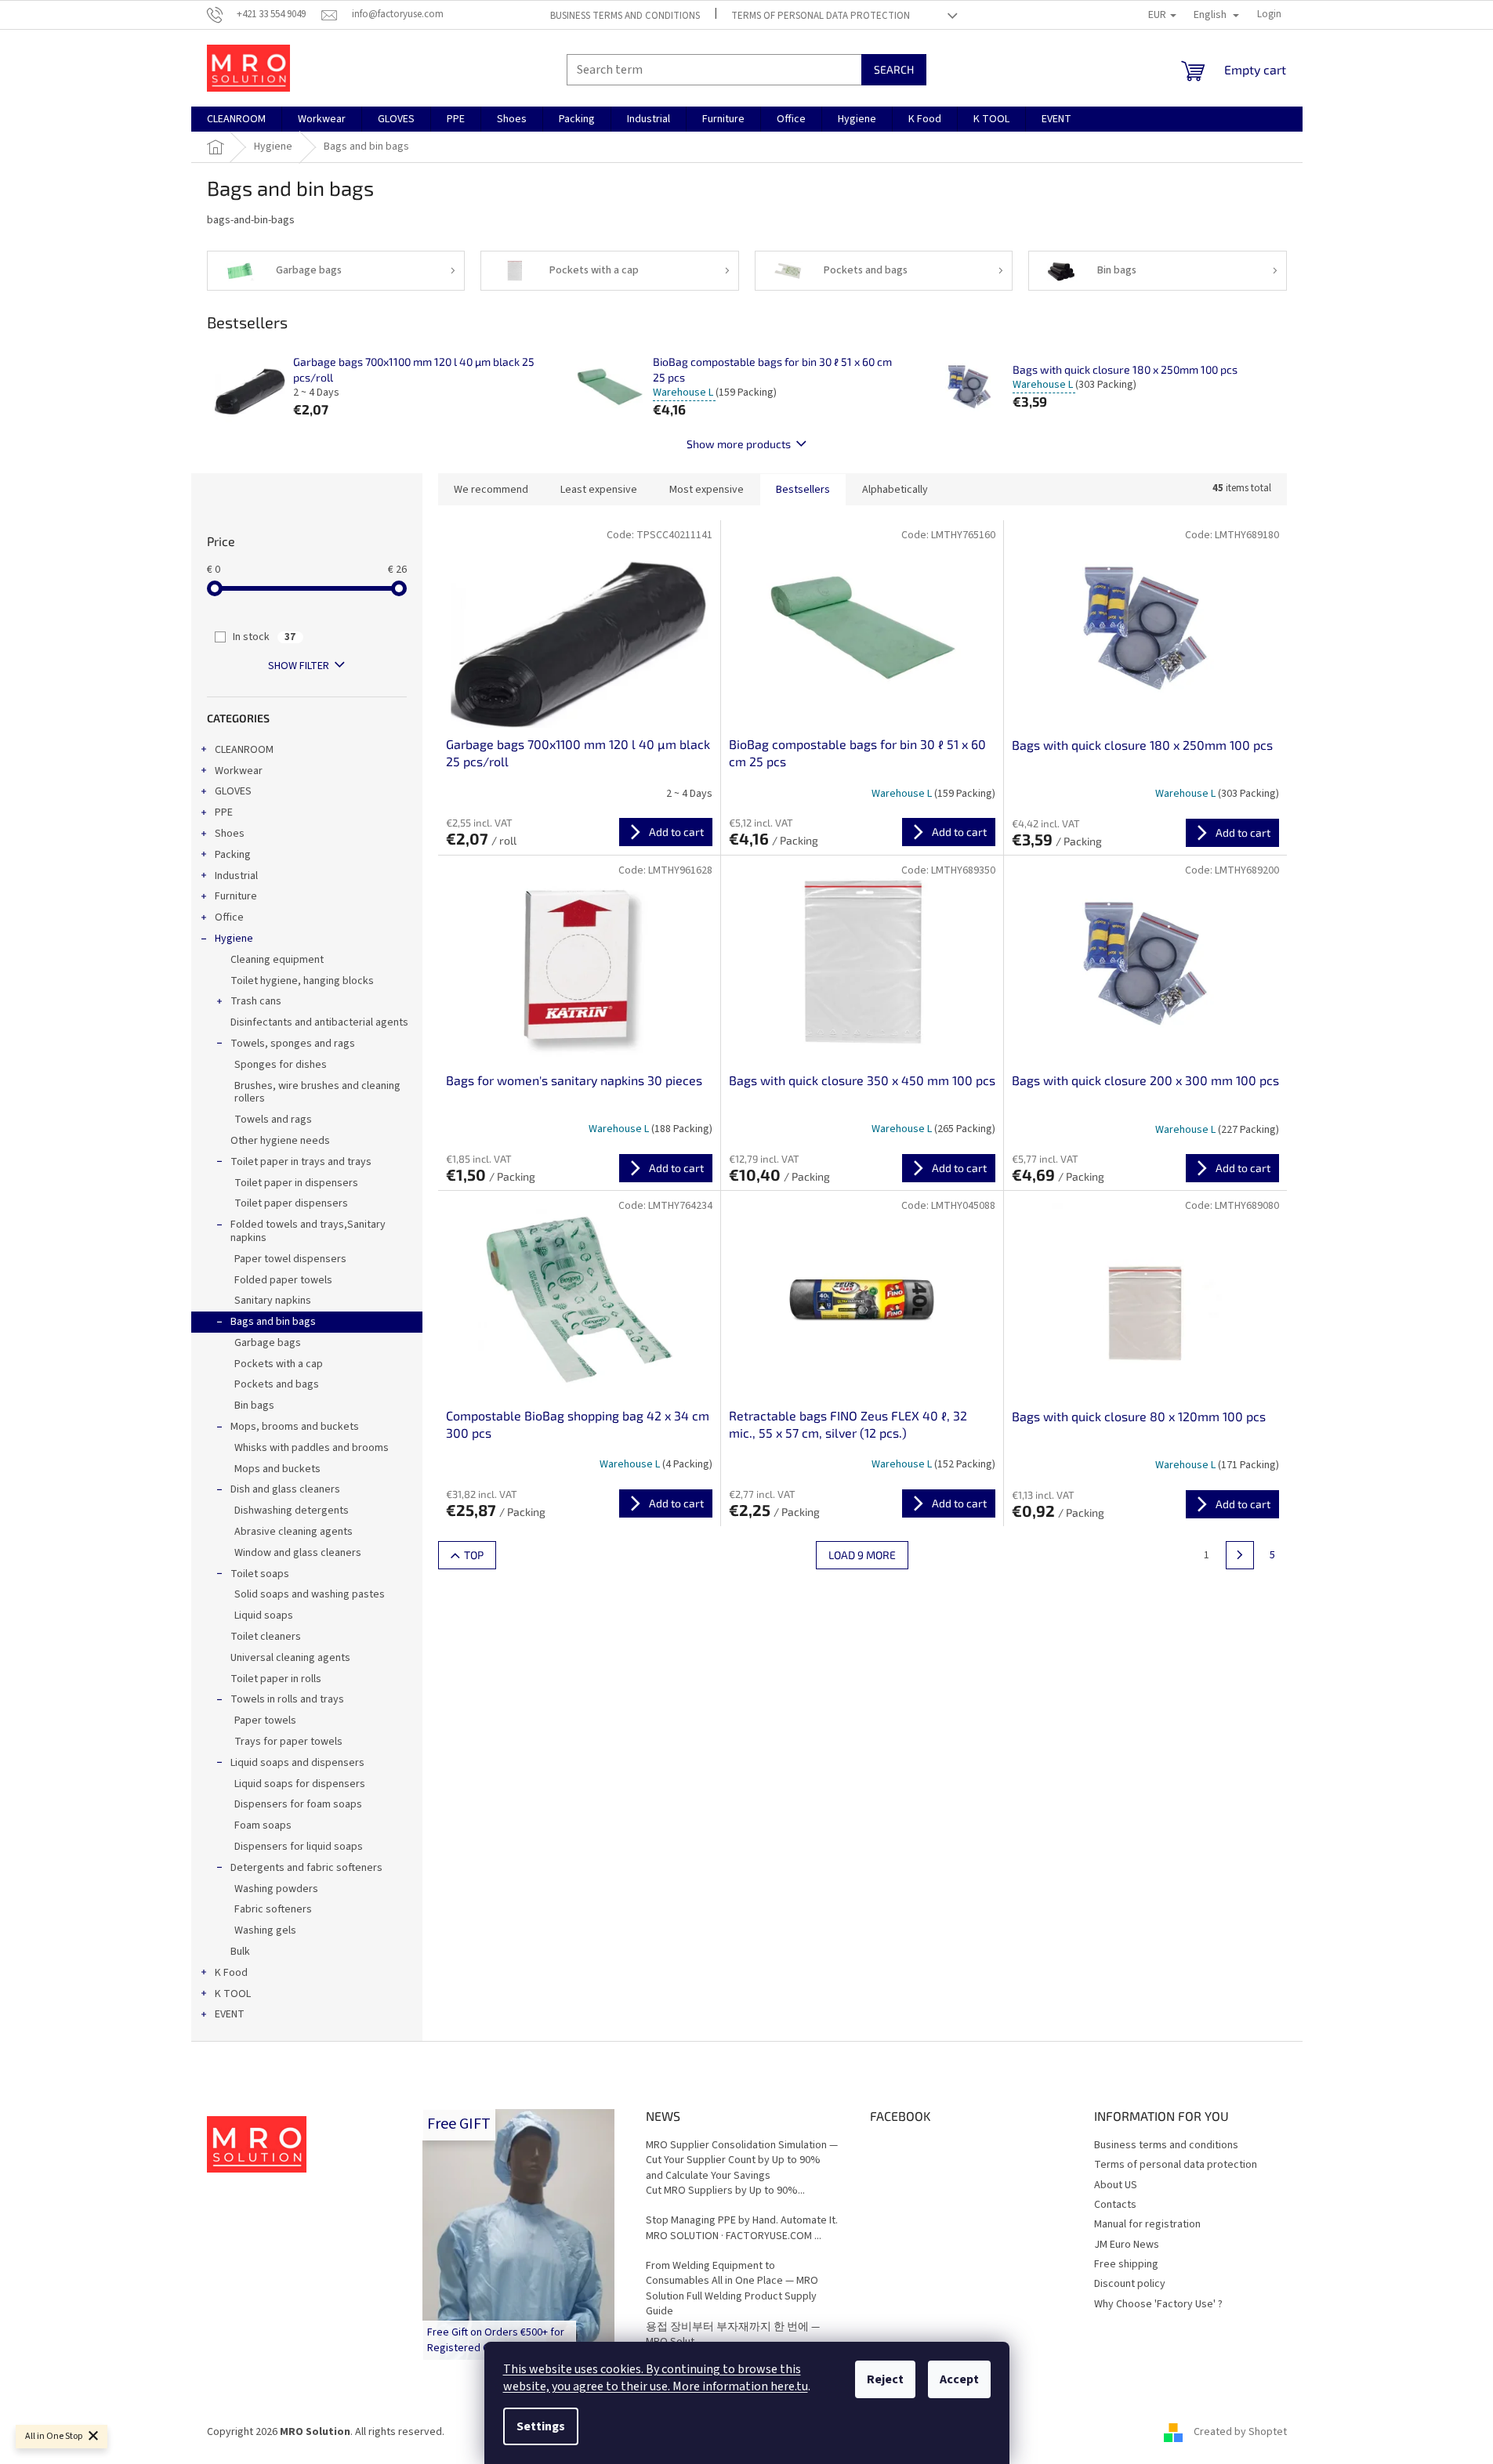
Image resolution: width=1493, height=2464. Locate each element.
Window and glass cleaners (298, 1553)
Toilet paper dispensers (291, 1203)
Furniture (236, 896)
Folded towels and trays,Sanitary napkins (308, 1231)
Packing (233, 855)
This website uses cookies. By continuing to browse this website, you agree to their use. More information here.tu (656, 2378)
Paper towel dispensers (290, 1259)
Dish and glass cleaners (285, 1489)
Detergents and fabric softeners (306, 1868)
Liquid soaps (264, 1616)
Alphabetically (895, 490)
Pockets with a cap (279, 1364)
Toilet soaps (260, 1574)
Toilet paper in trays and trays (301, 1162)
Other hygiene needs (280, 1141)
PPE (224, 812)
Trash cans (256, 1001)
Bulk (240, 1952)
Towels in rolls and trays (287, 1699)
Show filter (299, 666)
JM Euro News (1127, 2245)
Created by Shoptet (1240, 2432)
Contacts (1115, 2205)
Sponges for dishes (281, 1065)
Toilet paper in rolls (276, 1679)
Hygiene (234, 939)
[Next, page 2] (1240, 1555)
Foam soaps (263, 1825)
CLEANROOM (244, 750)
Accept (959, 2379)
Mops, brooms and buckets (295, 1427)
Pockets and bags (277, 1384)
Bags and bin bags (273, 1322)
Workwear (239, 771)
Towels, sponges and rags (293, 1044)
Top (474, 1555)
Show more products (739, 444)
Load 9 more (862, 1555)
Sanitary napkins (273, 1301)
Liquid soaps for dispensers (300, 1784)
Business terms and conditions (625, 16)
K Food (231, 1973)
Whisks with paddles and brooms (312, 1448)
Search (894, 69)
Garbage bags (268, 1343)
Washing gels (265, 1930)
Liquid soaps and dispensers (297, 1763)
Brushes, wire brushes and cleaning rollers (317, 1093)
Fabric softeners (273, 1909)
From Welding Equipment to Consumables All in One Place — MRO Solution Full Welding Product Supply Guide (732, 2289)
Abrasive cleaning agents (294, 1532)
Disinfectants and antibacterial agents (319, 1022)
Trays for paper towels (288, 1742)
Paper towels (265, 1720)
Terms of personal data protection (821, 16)
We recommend (491, 490)
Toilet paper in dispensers (296, 1183)
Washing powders (276, 1889)
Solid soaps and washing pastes (310, 1594)
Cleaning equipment (277, 960)
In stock (264, 637)
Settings (541, 2426)
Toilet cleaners (266, 1637)
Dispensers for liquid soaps (299, 1847)
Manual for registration (1147, 2224)
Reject (885, 2379)
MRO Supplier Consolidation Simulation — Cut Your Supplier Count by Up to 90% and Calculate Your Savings (742, 2161)
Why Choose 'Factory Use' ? (1158, 2304)
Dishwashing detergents (292, 1511)
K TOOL (233, 1994)
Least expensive (599, 490)
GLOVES (233, 791)
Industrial (236, 876)
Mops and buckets (277, 1469)
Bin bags (254, 1406)
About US (1116, 2185)
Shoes (230, 834)
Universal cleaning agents (290, 1658)
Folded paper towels (283, 1280)
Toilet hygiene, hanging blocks (302, 981)
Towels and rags (273, 1120)
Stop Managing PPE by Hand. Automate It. (742, 2221)
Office (229, 917)
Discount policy (1130, 2284)
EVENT (230, 2014)
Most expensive (707, 490)
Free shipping (1126, 2264)
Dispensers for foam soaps (298, 1804)
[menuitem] (236, 119)
